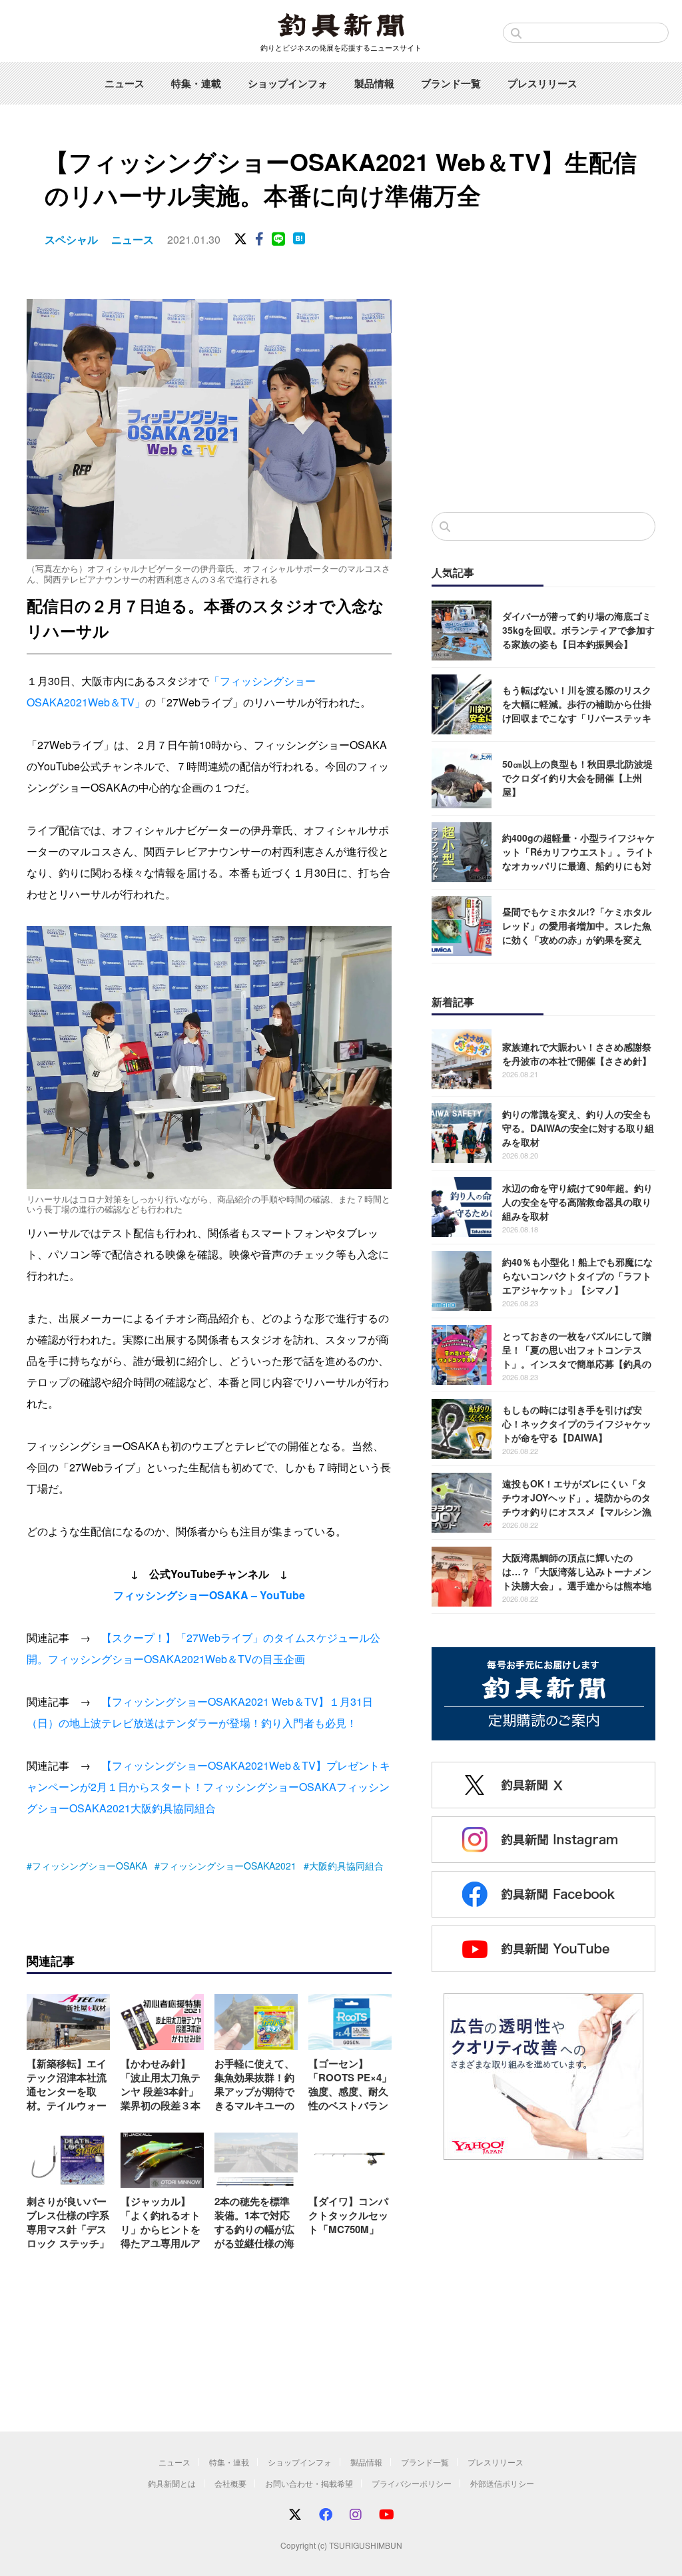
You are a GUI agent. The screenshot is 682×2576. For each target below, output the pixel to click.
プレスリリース (542, 83)
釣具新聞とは (172, 2483)
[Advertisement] (543, 392)
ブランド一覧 (451, 83)
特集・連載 (196, 83)
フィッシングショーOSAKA (270, 1787)
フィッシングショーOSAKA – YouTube (209, 1595)
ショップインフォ (288, 83)
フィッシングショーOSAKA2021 (228, 1866)
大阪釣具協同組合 (173, 1808)
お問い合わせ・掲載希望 (309, 2483)
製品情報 (374, 83)
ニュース (125, 83)
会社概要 (230, 2483)
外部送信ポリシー (502, 2483)
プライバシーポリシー (412, 2483)
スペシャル (71, 239)
